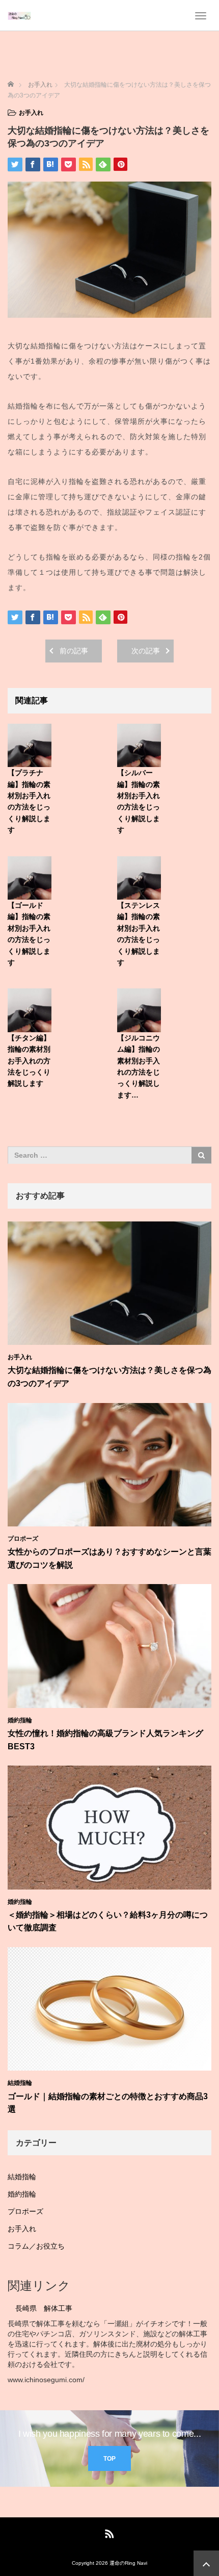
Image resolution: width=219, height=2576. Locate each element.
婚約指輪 (20, 1720)
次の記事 (146, 651)
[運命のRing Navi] (19, 15)
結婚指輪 (20, 2083)
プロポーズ (23, 1539)
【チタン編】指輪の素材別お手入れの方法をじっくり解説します (29, 1061)
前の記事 (74, 651)
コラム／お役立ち (36, 2246)
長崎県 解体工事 (44, 2308)
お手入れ (31, 113)
